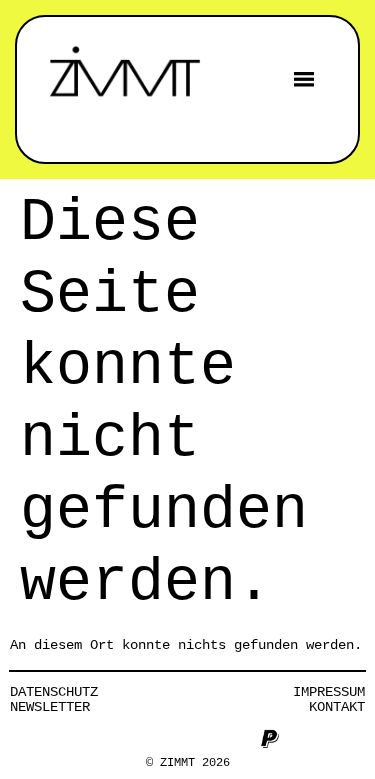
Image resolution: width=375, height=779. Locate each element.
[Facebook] (138, 739)
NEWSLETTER (50, 707)
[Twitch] (237, 739)
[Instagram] (105, 739)
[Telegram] (204, 739)
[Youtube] (171, 739)
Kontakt (337, 707)
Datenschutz (54, 692)
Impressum (329, 692)
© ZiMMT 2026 (188, 763)
